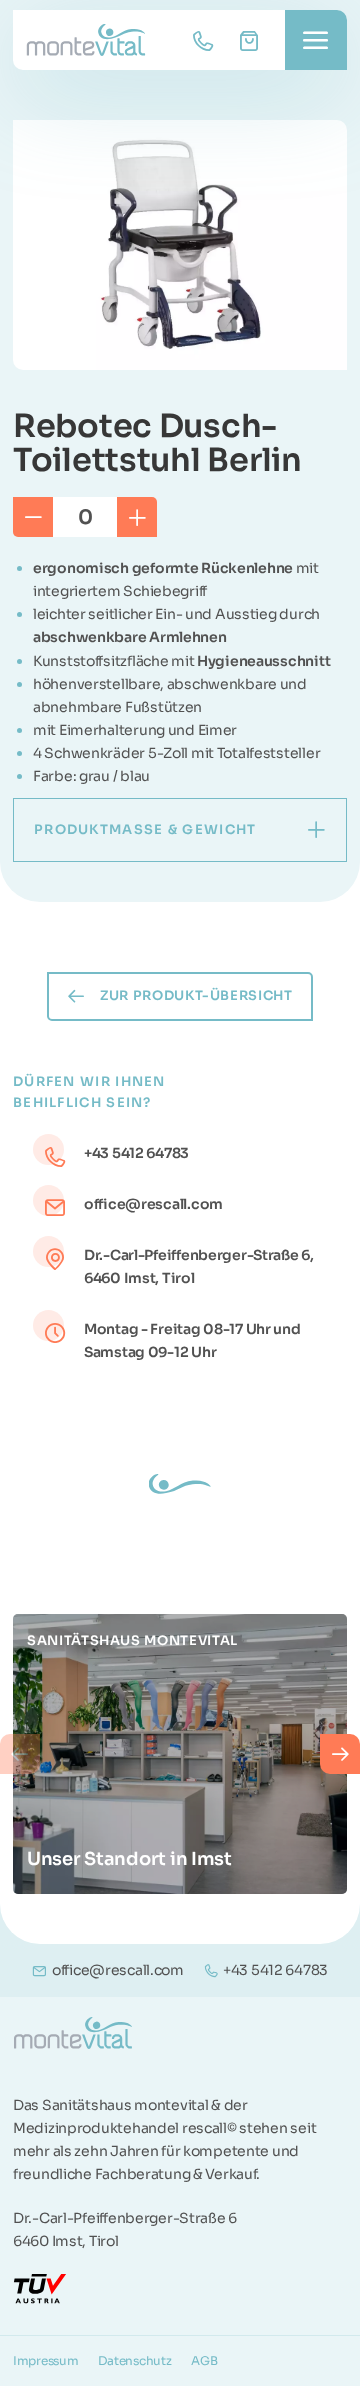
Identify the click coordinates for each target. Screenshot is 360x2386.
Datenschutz (134, 2360)
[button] (20, 1754)
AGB (204, 2360)
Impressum (45, 2360)
